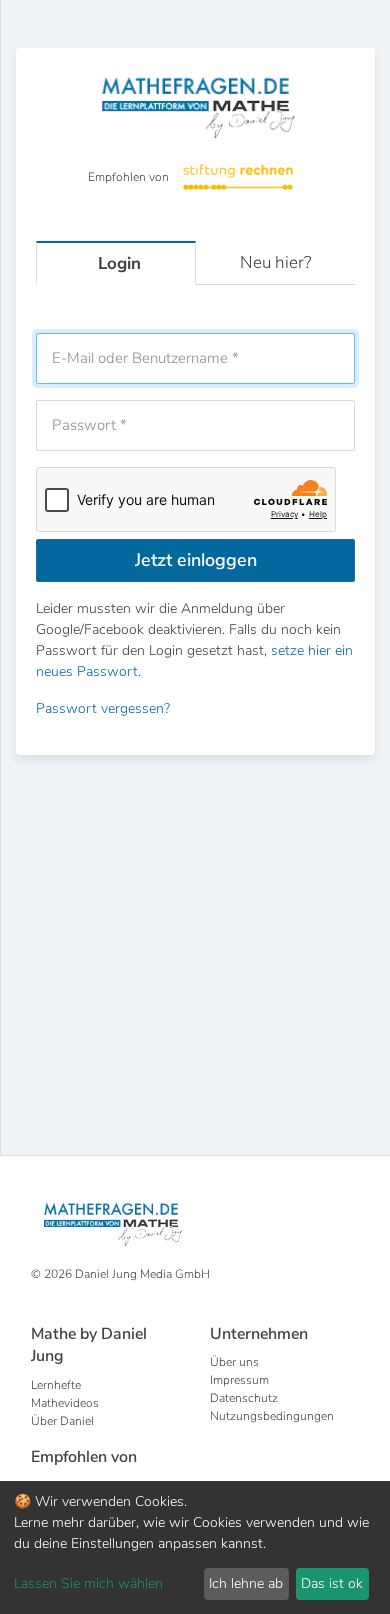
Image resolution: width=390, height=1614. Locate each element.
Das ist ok (332, 1583)
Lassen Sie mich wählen (88, 1583)
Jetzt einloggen (196, 560)
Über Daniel (62, 1421)
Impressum (239, 1380)
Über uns (234, 1362)
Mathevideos (65, 1403)
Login (119, 263)
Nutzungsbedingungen (272, 1416)
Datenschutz (244, 1398)
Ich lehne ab (246, 1583)
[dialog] (195, 1547)
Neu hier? (275, 262)
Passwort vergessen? (103, 708)
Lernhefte (56, 1385)
